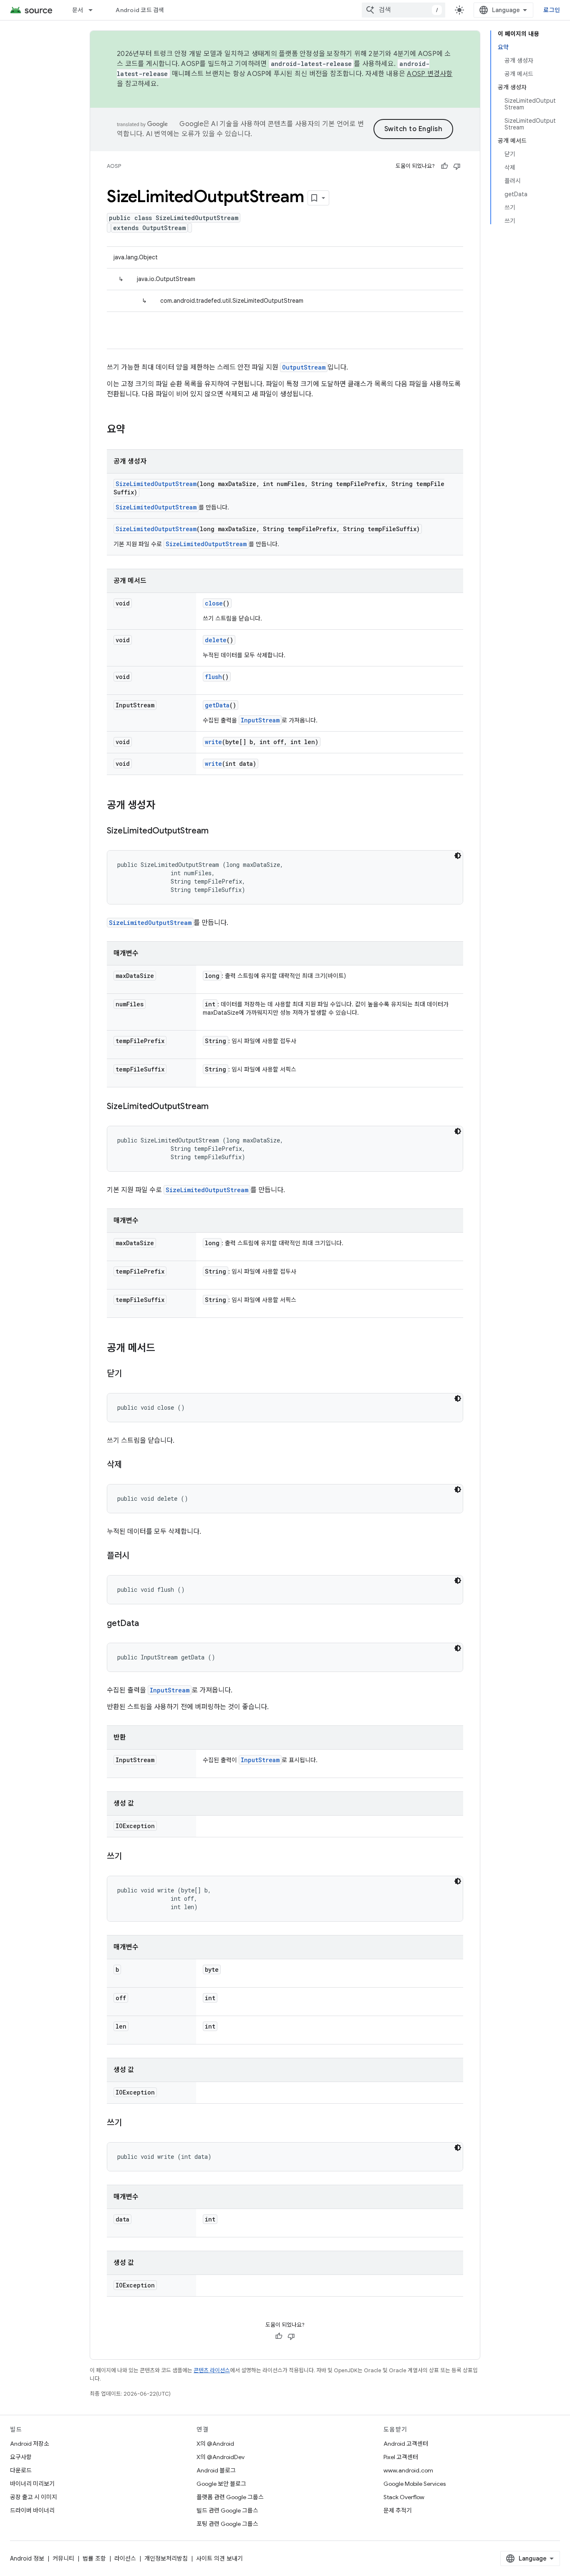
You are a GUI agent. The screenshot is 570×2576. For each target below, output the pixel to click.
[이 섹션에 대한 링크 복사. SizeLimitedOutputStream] (217, 831)
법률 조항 (94, 2558)
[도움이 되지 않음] (457, 166)
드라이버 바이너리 (32, 2510)
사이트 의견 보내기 (219, 2558)
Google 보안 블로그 (221, 2484)
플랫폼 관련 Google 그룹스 (230, 2497)
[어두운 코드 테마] (458, 856)
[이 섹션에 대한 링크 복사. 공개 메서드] (164, 1349)
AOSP (114, 166)
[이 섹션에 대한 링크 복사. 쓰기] (130, 1857)
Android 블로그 (216, 2470)
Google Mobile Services (415, 2484)
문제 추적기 (398, 2510)
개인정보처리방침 (166, 2558)
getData (217, 705)
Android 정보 (27, 2558)
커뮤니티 (63, 2558)
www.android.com (408, 2470)
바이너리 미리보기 (32, 2484)
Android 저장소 (30, 2444)
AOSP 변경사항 (430, 74)
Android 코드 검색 (140, 10)
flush (213, 677)
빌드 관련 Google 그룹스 (227, 2510)
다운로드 (21, 2470)
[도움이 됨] (444, 166)
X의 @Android (215, 2444)
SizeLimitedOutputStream (156, 484)
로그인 (552, 10)
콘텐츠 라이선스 (212, 2370)
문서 (78, 10)
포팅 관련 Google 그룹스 (227, 2524)
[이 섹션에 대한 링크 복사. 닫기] (130, 1374)
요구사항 (21, 2457)
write (213, 742)
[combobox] (404, 10)
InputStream (260, 720)
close (214, 603)
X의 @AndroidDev (221, 2457)
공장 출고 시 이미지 (34, 2497)
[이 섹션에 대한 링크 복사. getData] (147, 1624)
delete (216, 640)
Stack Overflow (404, 2497)
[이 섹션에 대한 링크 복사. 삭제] (130, 1465)
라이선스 (125, 2558)
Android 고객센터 (406, 2444)
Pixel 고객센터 (401, 2457)
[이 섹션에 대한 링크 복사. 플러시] (138, 1556)
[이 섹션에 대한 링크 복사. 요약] (134, 430)
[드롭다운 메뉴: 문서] (94, 10)
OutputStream (304, 367)
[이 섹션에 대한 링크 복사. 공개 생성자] (164, 806)
